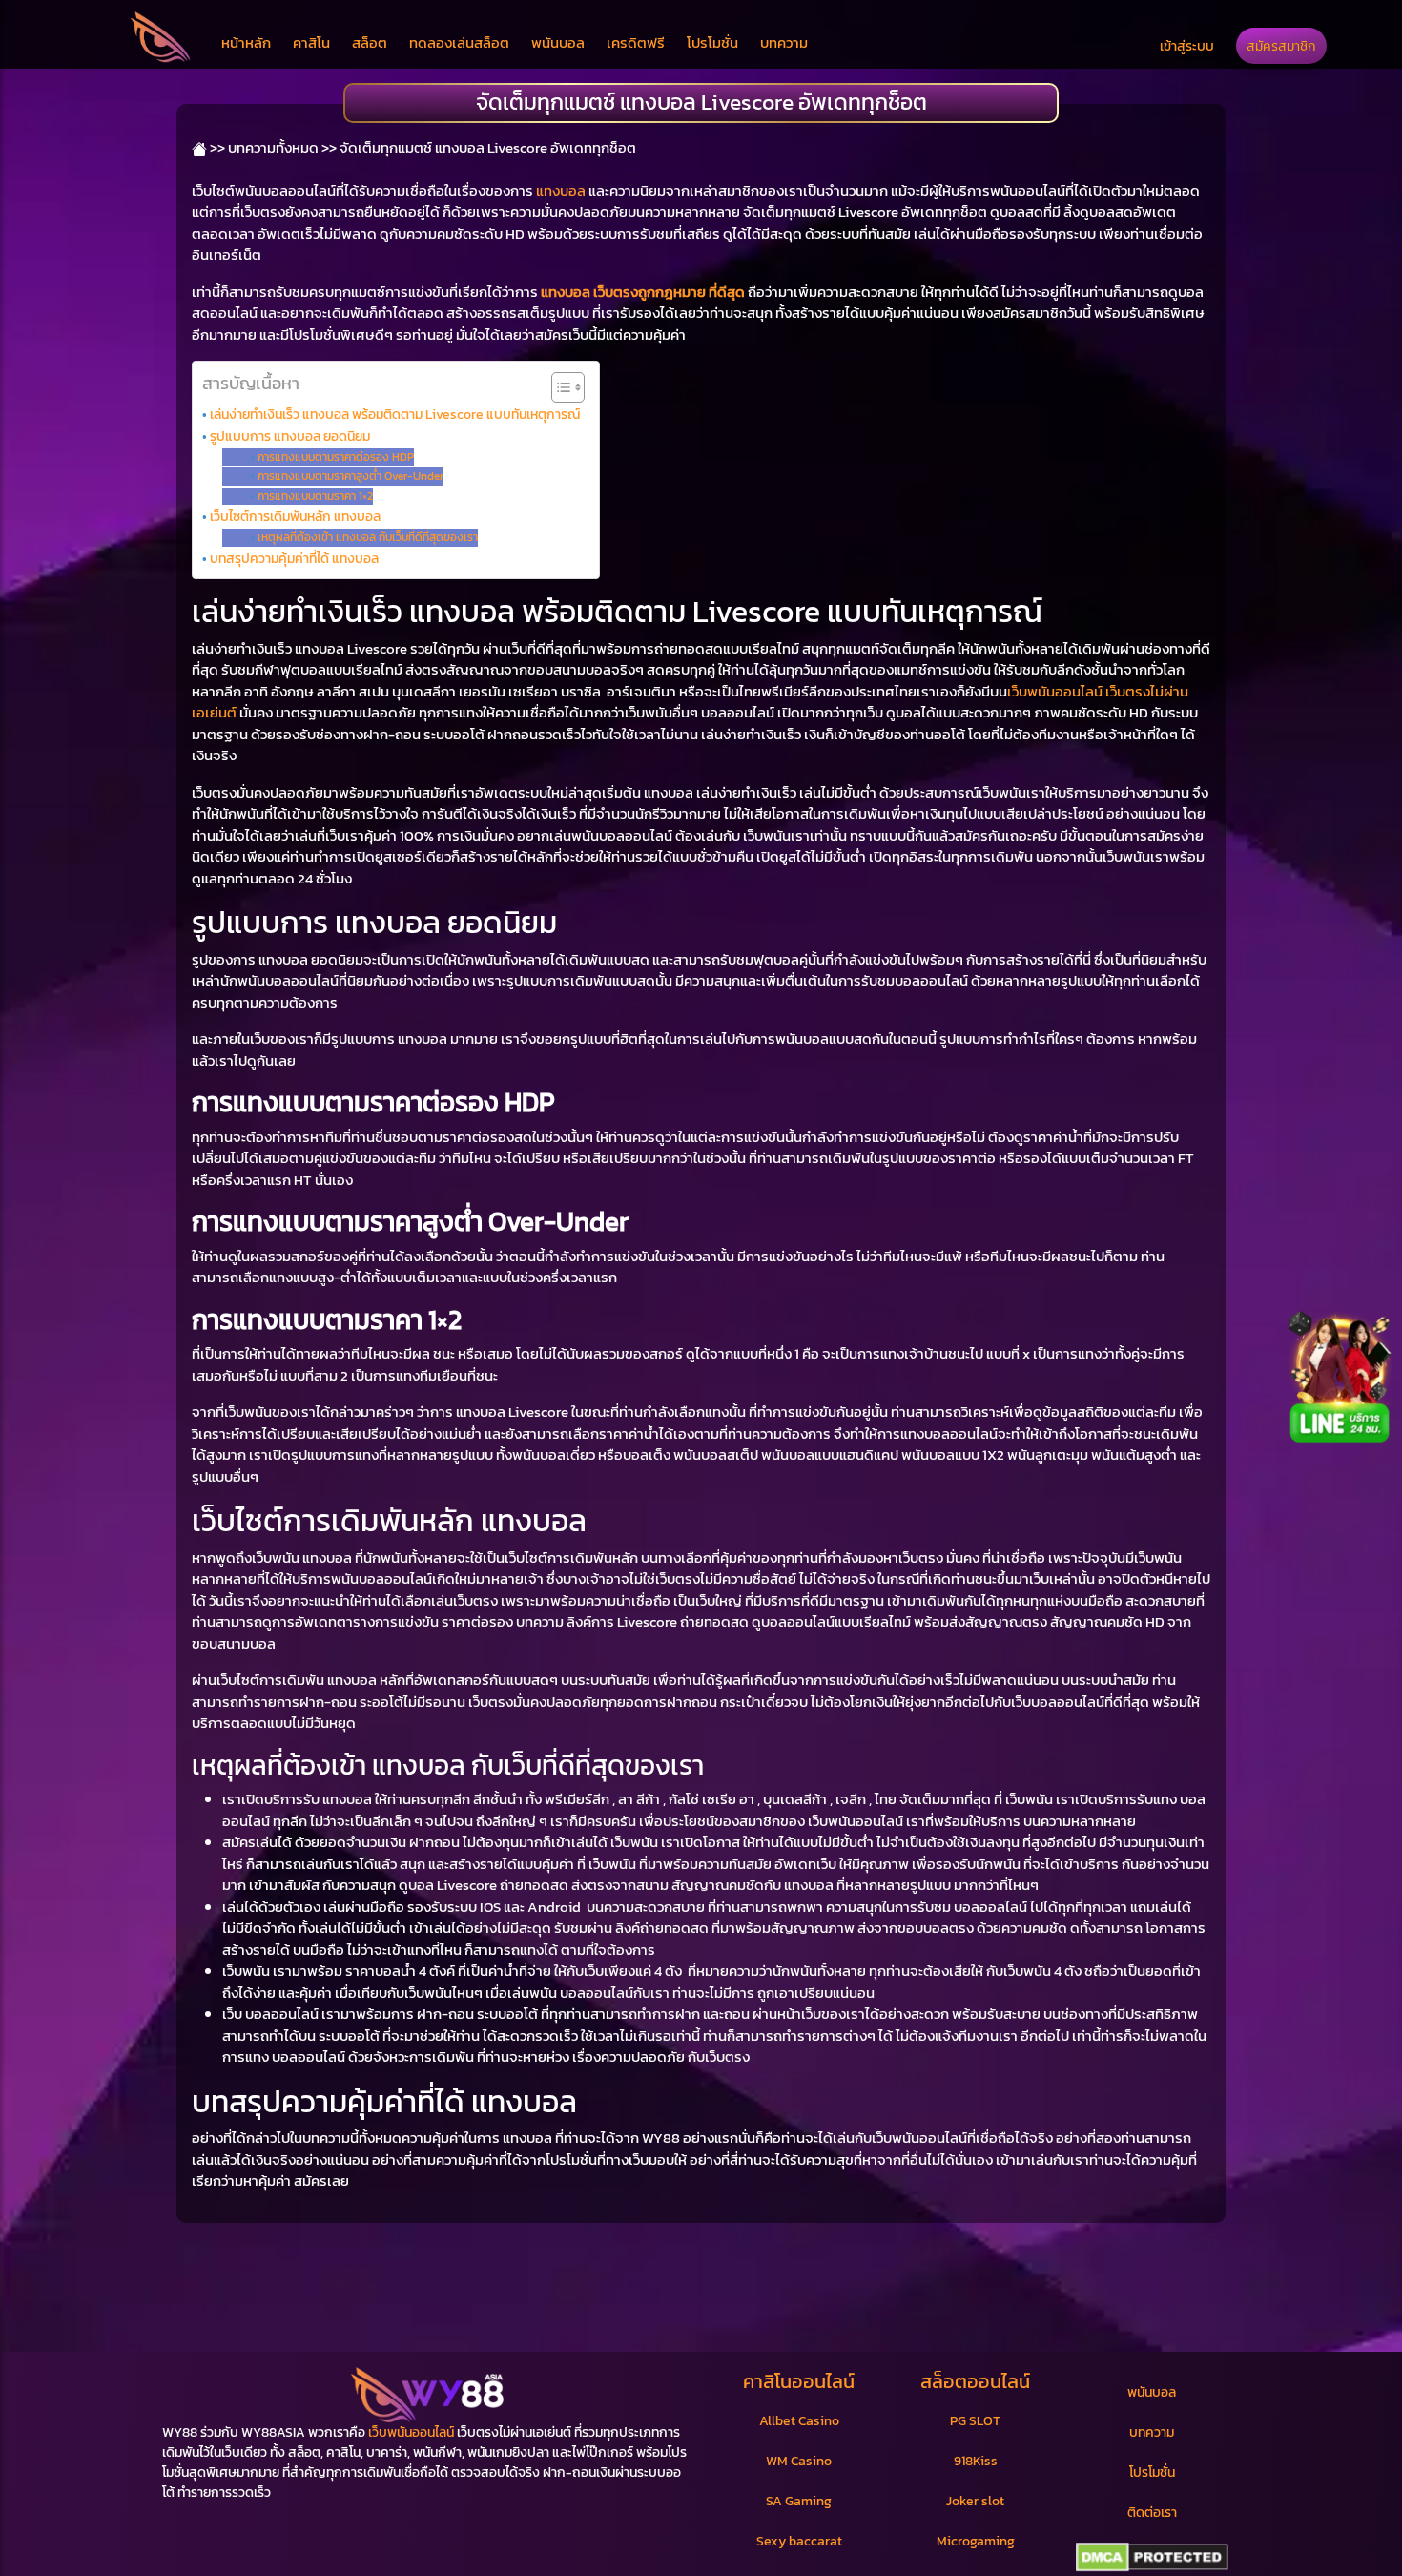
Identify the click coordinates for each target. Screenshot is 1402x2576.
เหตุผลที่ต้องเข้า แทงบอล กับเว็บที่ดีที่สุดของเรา (367, 537)
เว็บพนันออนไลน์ (411, 2432)
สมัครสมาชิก (1281, 46)
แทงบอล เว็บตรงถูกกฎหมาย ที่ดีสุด (643, 291)
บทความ (784, 42)
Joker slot (975, 2501)
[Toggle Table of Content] (558, 387)
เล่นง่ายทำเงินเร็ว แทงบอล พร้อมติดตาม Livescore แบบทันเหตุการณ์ (395, 414)
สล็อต (370, 42)
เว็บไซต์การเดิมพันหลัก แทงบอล (295, 516)
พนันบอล (558, 42)
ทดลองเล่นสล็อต (459, 42)
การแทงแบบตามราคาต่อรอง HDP (335, 457)
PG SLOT (975, 2421)
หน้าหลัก (246, 42)
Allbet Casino (799, 2421)
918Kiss (976, 2461)
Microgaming (976, 2541)
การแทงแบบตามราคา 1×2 (315, 496)
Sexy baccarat (799, 2541)
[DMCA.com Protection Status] (1152, 2558)
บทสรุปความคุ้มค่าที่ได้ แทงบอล (294, 558)
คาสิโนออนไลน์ (799, 2381)
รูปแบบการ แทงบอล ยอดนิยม (290, 436)
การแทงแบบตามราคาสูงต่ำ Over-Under (350, 476)
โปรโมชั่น (712, 42)
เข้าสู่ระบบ (1187, 46)
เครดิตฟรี (636, 42)
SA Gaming (799, 2501)
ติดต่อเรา (1152, 2513)
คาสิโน (311, 42)
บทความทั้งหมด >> (282, 147)
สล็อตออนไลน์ (975, 2381)
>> (216, 147)
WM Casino (799, 2461)
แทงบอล (561, 190)
